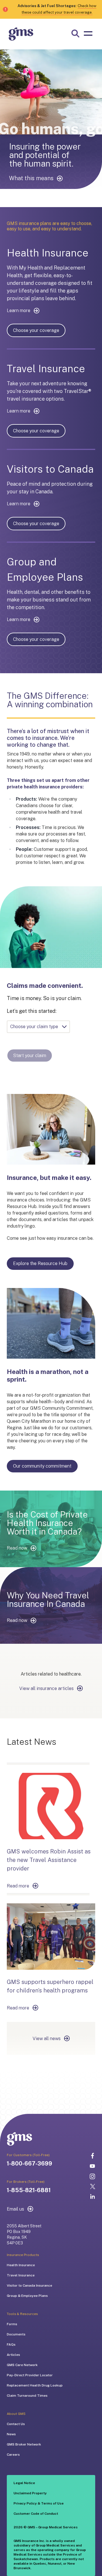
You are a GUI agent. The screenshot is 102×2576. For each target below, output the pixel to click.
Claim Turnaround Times (27, 2396)
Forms (12, 2324)
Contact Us (16, 2424)
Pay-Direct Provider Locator (30, 2375)
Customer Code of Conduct (36, 2514)
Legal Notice (24, 2483)
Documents (16, 2334)
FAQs (11, 2345)
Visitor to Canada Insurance (29, 2285)
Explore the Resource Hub (40, 1263)
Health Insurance (21, 2265)
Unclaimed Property (30, 2493)
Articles (13, 2355)
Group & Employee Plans (27, 2296)
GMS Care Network (22, 2365)
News (11, 2434)
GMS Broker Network (24, 2444)
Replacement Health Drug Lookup (35, 2385)
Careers (13, 2455)
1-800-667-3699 (29, 2163)
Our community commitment (42, 1466)
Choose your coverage (36, 330)
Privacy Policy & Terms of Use (39, 2503)
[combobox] (38, 1027)
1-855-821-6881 (29, 2190)
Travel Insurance (21, 2275)
